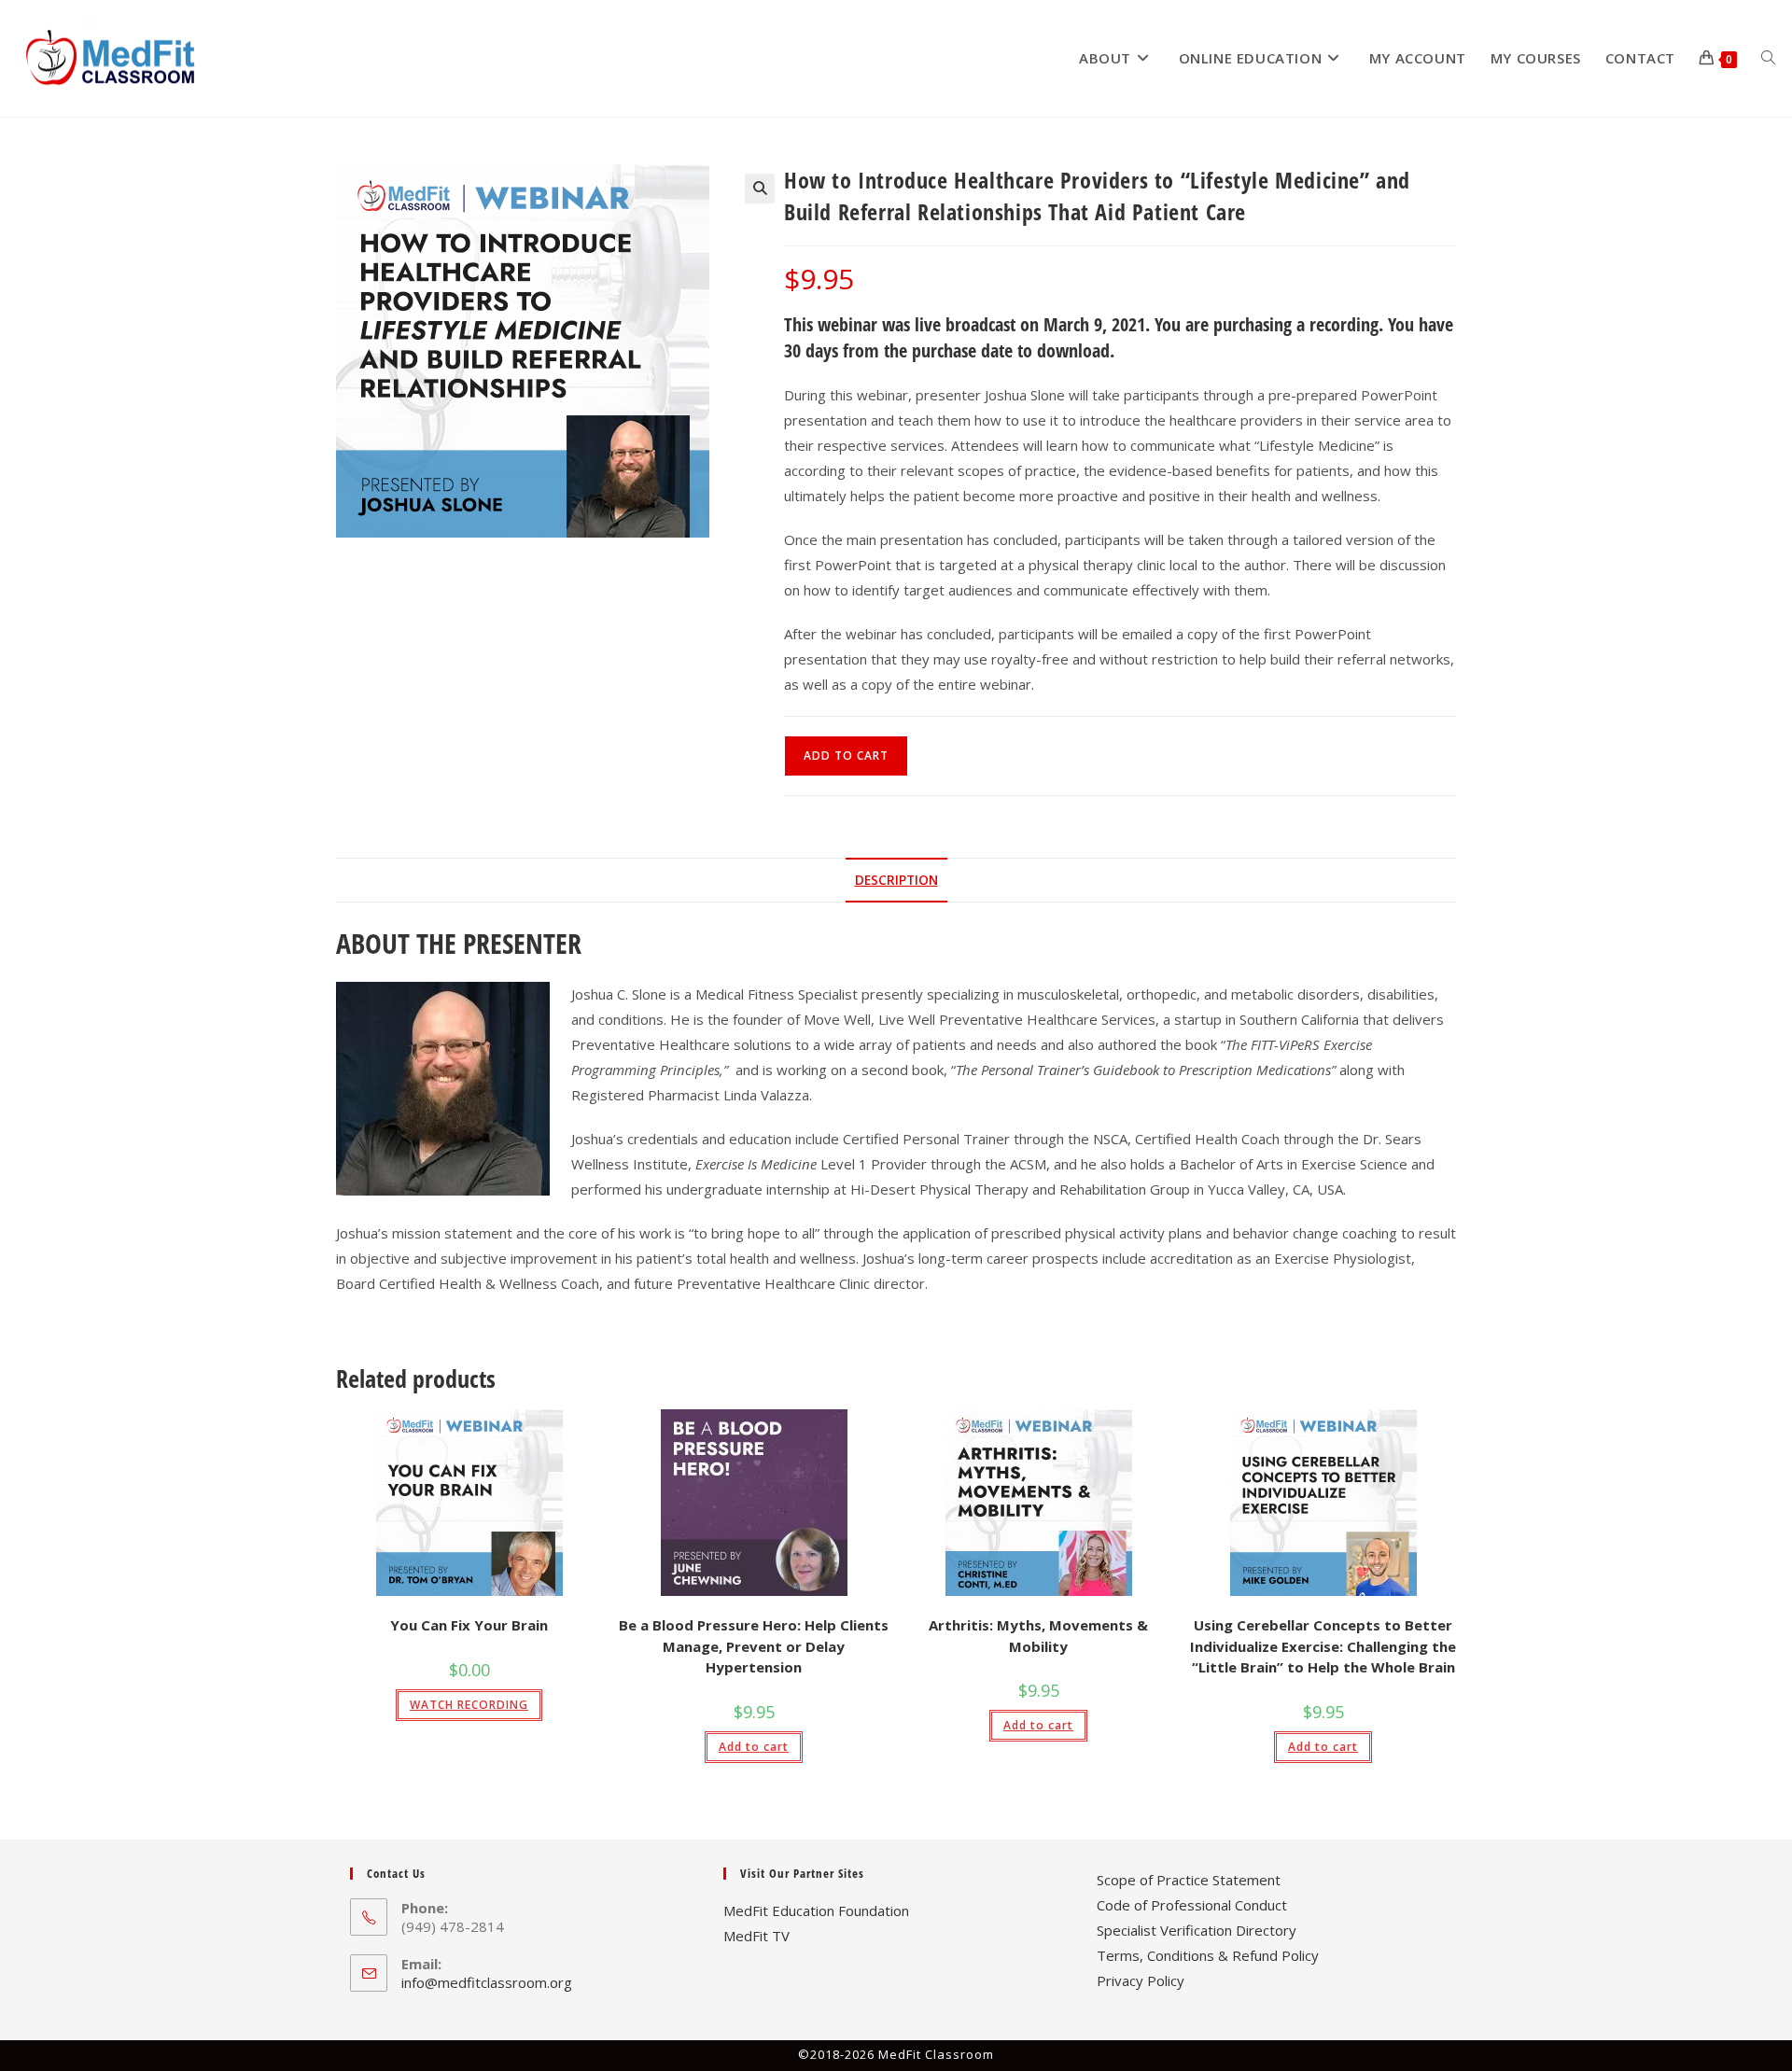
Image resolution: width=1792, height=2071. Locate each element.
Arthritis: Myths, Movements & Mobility (1038, 1636)
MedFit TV (756, 1936)
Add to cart (846, 756)
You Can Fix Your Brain (469, 1625)
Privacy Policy (1141, 1980)
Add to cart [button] (754, 1747)
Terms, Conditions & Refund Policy (1208, 1955)
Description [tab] (896, 880)
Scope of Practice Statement (1189, 1880)
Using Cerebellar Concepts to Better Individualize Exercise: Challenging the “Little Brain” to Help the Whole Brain (1323, 1646)
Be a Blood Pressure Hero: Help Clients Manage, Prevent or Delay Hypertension (754, 1646)
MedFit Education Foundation (816, 1910)
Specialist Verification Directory (1197, 1930)
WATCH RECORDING (469, 1705)
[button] (760, 189)
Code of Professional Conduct (1192, 1905)
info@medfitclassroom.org (487, 1982)
